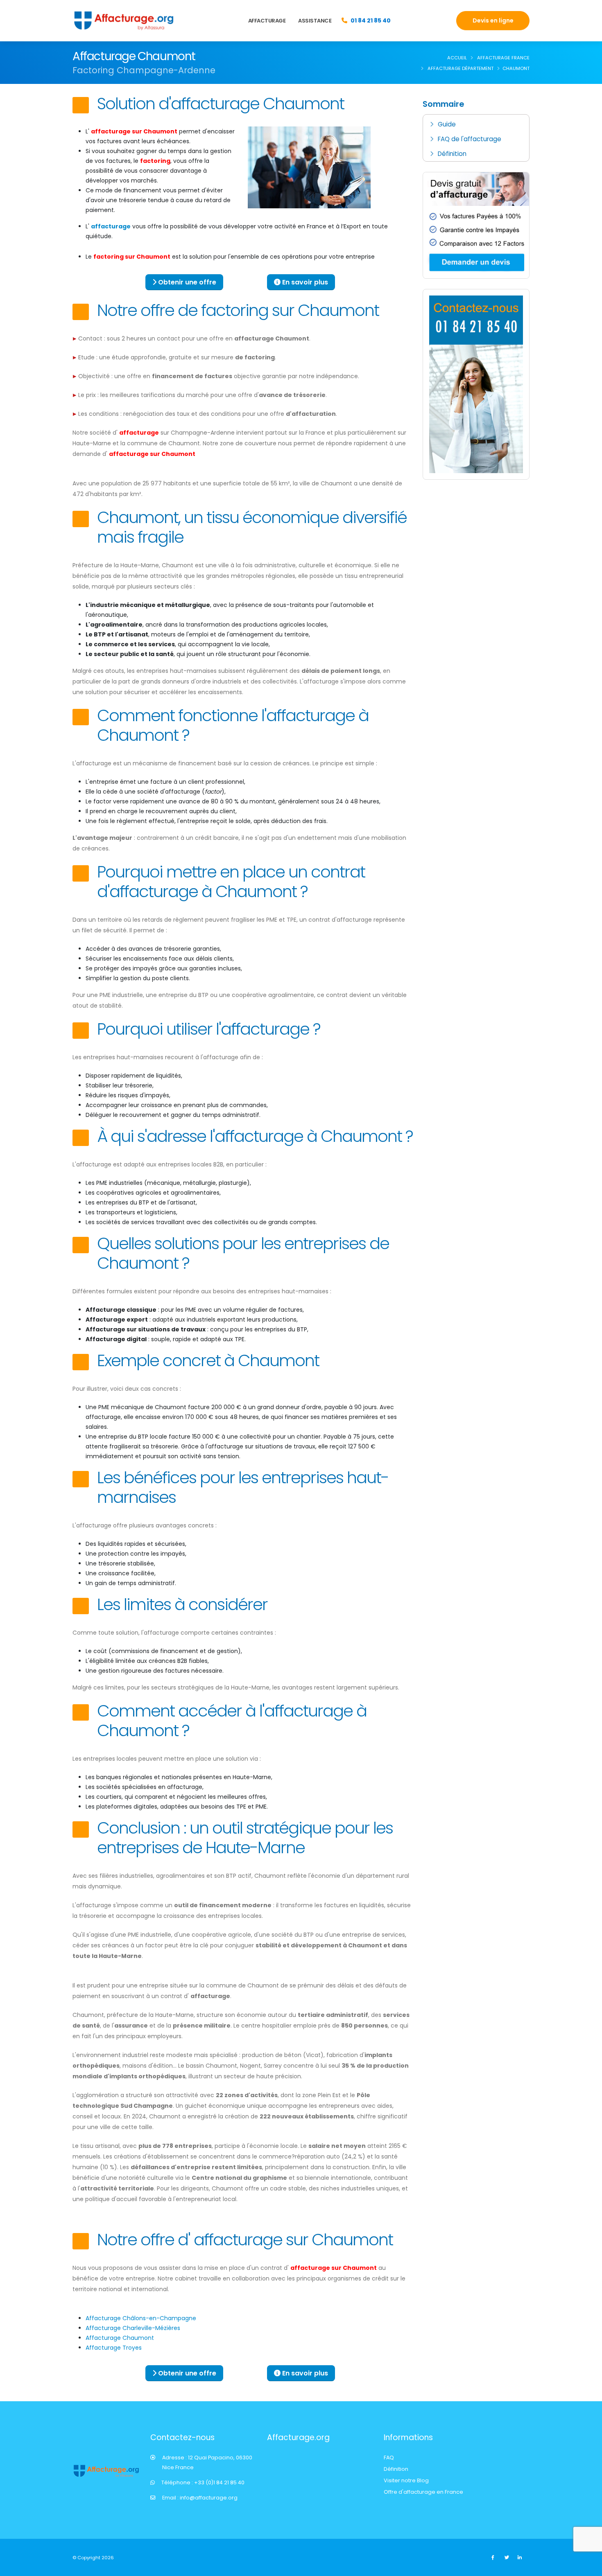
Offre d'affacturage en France (423, 2492)
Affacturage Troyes (114, 2348)
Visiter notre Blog (406, 2480)
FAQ (389, 2458)
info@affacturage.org (209, 2498)
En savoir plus (304, 282)
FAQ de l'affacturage (470, 139)
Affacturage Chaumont (120, 2338)
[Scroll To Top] (588, 2567)
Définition (452, 154)
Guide (447, 124)
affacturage (111, 226)
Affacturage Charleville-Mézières (133, 2328)
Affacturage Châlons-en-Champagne (141, 2318)
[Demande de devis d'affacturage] (476, 225)
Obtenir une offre (186, 282)
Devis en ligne (493, 20)
